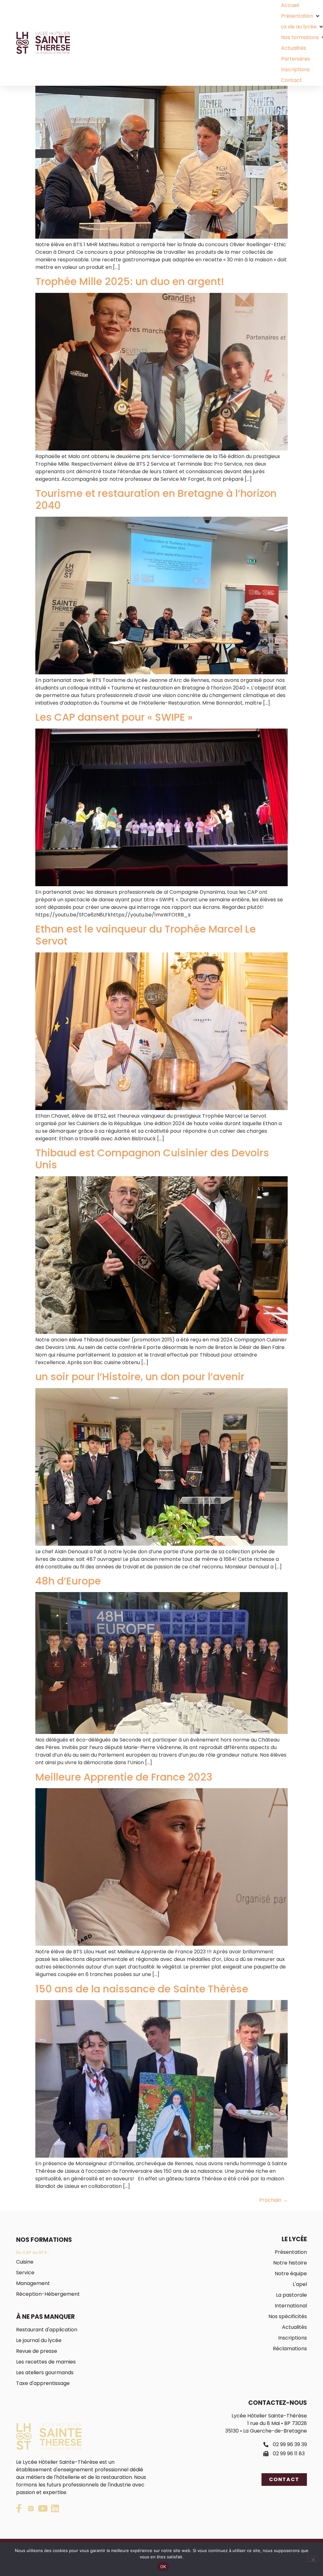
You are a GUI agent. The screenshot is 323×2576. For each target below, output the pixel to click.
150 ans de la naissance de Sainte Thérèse (142, 1989)
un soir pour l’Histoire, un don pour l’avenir (140, 1377)
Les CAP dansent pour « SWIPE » (114, 717)
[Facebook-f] (19, 2509)
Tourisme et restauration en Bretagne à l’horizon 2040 (156, 499)
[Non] (313, 2559)
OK (163, 2567)
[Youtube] (43, 2509)
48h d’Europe (68, 1581)
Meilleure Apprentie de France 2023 (124, 1777)
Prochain (273, 2200)
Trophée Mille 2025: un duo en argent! (130, 281)
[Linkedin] (55, 2509)
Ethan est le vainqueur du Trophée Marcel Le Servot (146, 935)
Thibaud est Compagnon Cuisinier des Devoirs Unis (152, 1159)
